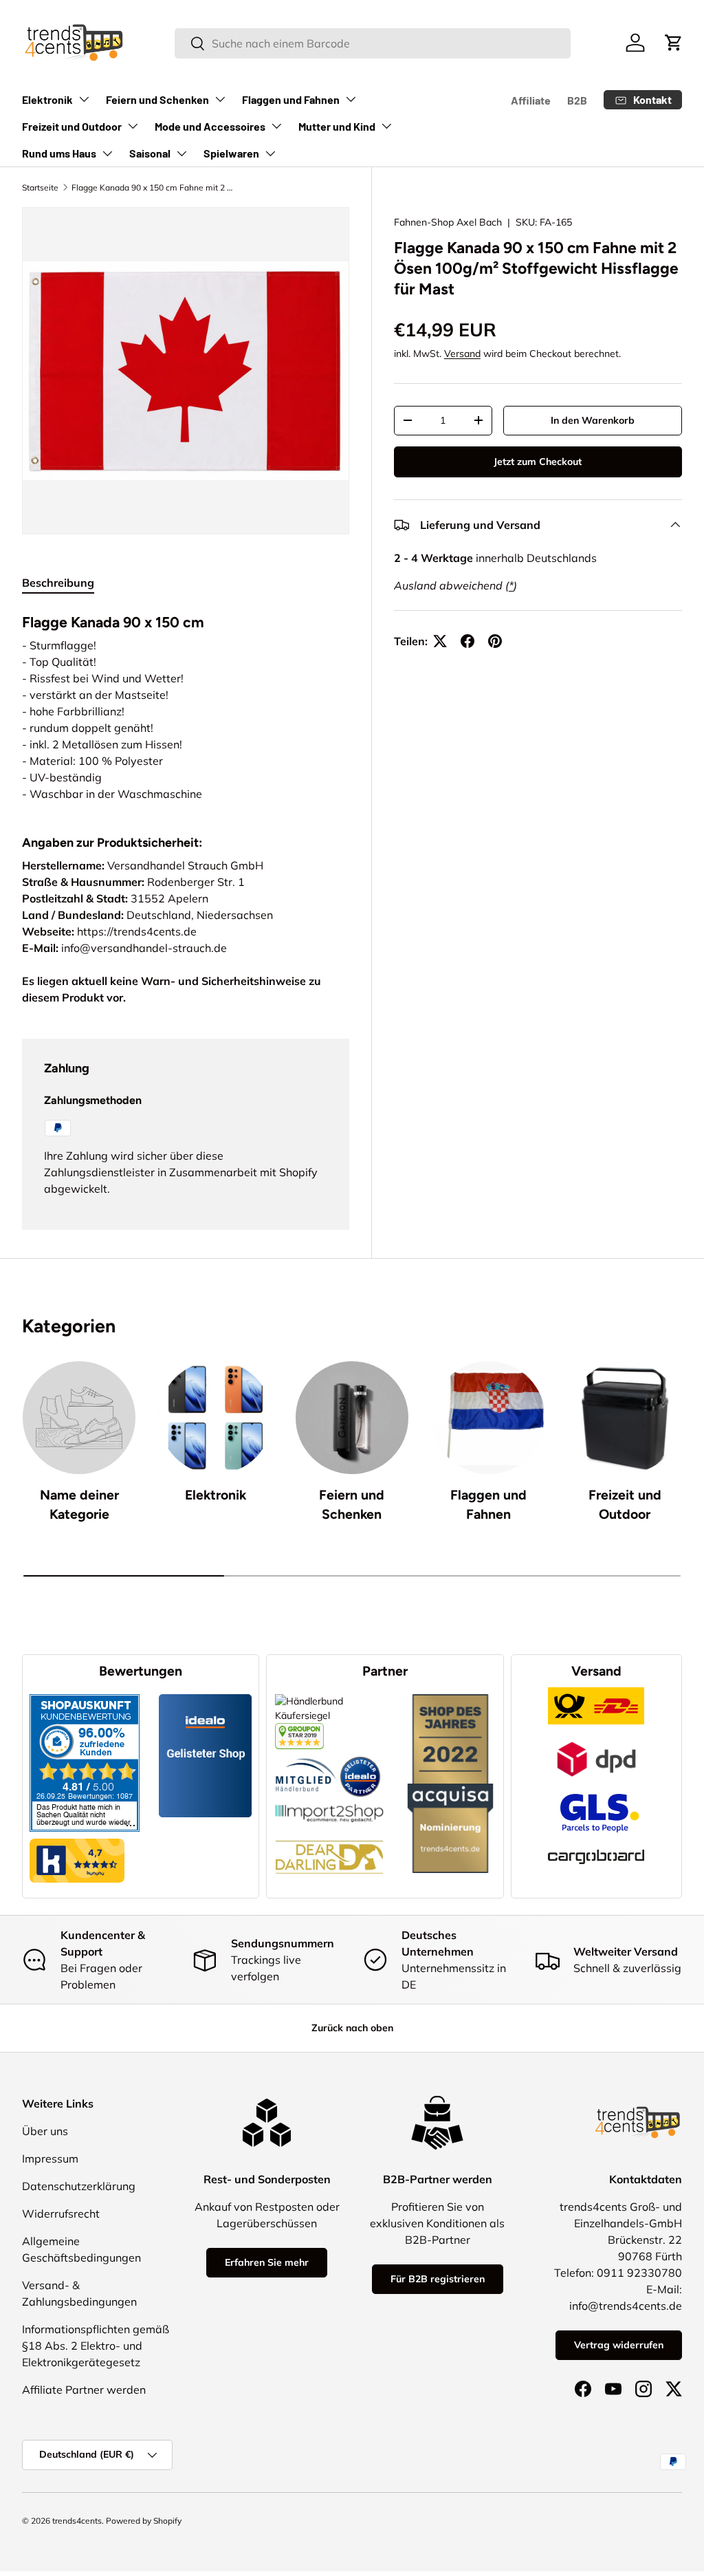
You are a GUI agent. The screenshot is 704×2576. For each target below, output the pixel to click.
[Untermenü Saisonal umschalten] (181, 153)
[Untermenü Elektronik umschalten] (84, 99)
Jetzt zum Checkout (538, 462)
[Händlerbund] (306, 1756)
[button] (674, 43)
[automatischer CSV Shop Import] (329, 1804)
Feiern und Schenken (157, 99)
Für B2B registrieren (438, 2279)
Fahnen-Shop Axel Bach (448, 222)
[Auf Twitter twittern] (440, 641)
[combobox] (372, 43)
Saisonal (150, 153)
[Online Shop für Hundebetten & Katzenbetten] (329, 1830)
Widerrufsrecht (61, 2214)
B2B (577, 100)
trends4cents (77, 2521)
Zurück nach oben (352, 2028)
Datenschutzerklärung (79, 2186)
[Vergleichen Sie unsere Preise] (299, 1730)
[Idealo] (360, 1756)
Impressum (50, 2158)
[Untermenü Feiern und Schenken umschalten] (220, 99)
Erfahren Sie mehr (267, 2262)
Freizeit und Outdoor (72, 126)
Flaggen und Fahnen (291, 99)
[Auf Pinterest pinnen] (495, 641)
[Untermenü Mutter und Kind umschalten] (386, 126)
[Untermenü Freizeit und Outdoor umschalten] (133, 126)
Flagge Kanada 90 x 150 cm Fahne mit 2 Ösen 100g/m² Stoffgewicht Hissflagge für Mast (154, 187)
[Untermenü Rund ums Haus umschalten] (107, 153)
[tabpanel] (186, 705)
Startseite (40, 187)
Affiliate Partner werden (84, 2390)
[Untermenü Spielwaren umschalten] (270, 153)
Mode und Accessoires (210, 126)
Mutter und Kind (337, 126)
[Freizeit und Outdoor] (625, 1418)
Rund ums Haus (59, 153)
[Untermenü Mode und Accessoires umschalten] (276, 126)
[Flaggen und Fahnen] (488, 1418)
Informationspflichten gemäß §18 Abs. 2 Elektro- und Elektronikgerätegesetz (96, 2346)
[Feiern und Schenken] (352, 1418)
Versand (462, 354)
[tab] (58, 583)
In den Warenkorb (593, 420)
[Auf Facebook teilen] (467, 641)
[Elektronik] (215, 1418)
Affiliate (531, 100)
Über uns (45, 2131)
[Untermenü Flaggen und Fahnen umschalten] (351, 99)
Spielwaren (231, 153)
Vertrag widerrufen (619, 2345)
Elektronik (47, 99)
